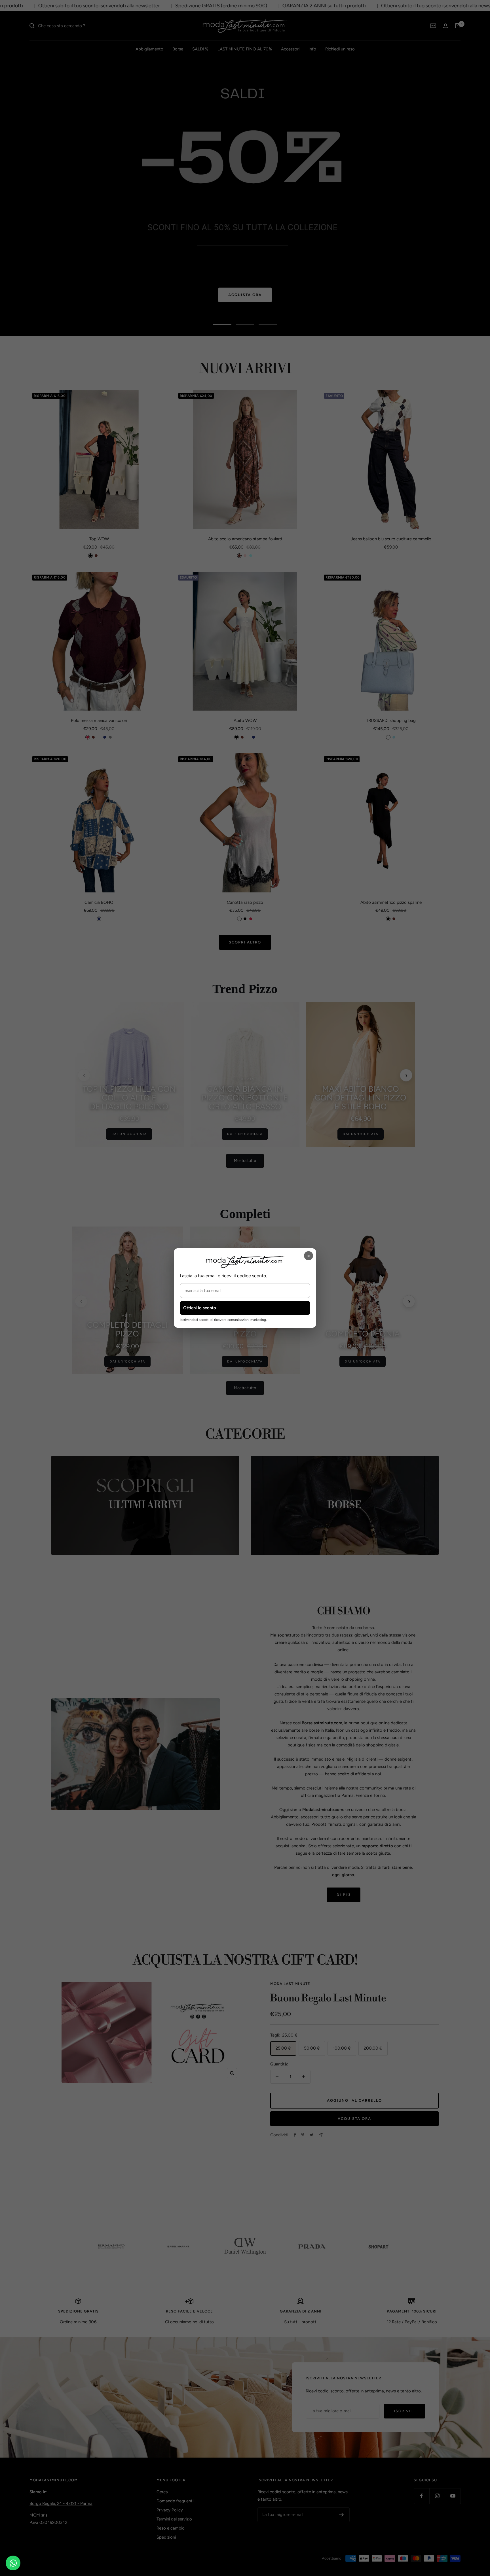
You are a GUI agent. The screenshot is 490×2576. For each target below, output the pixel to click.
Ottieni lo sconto (200, 1308)
